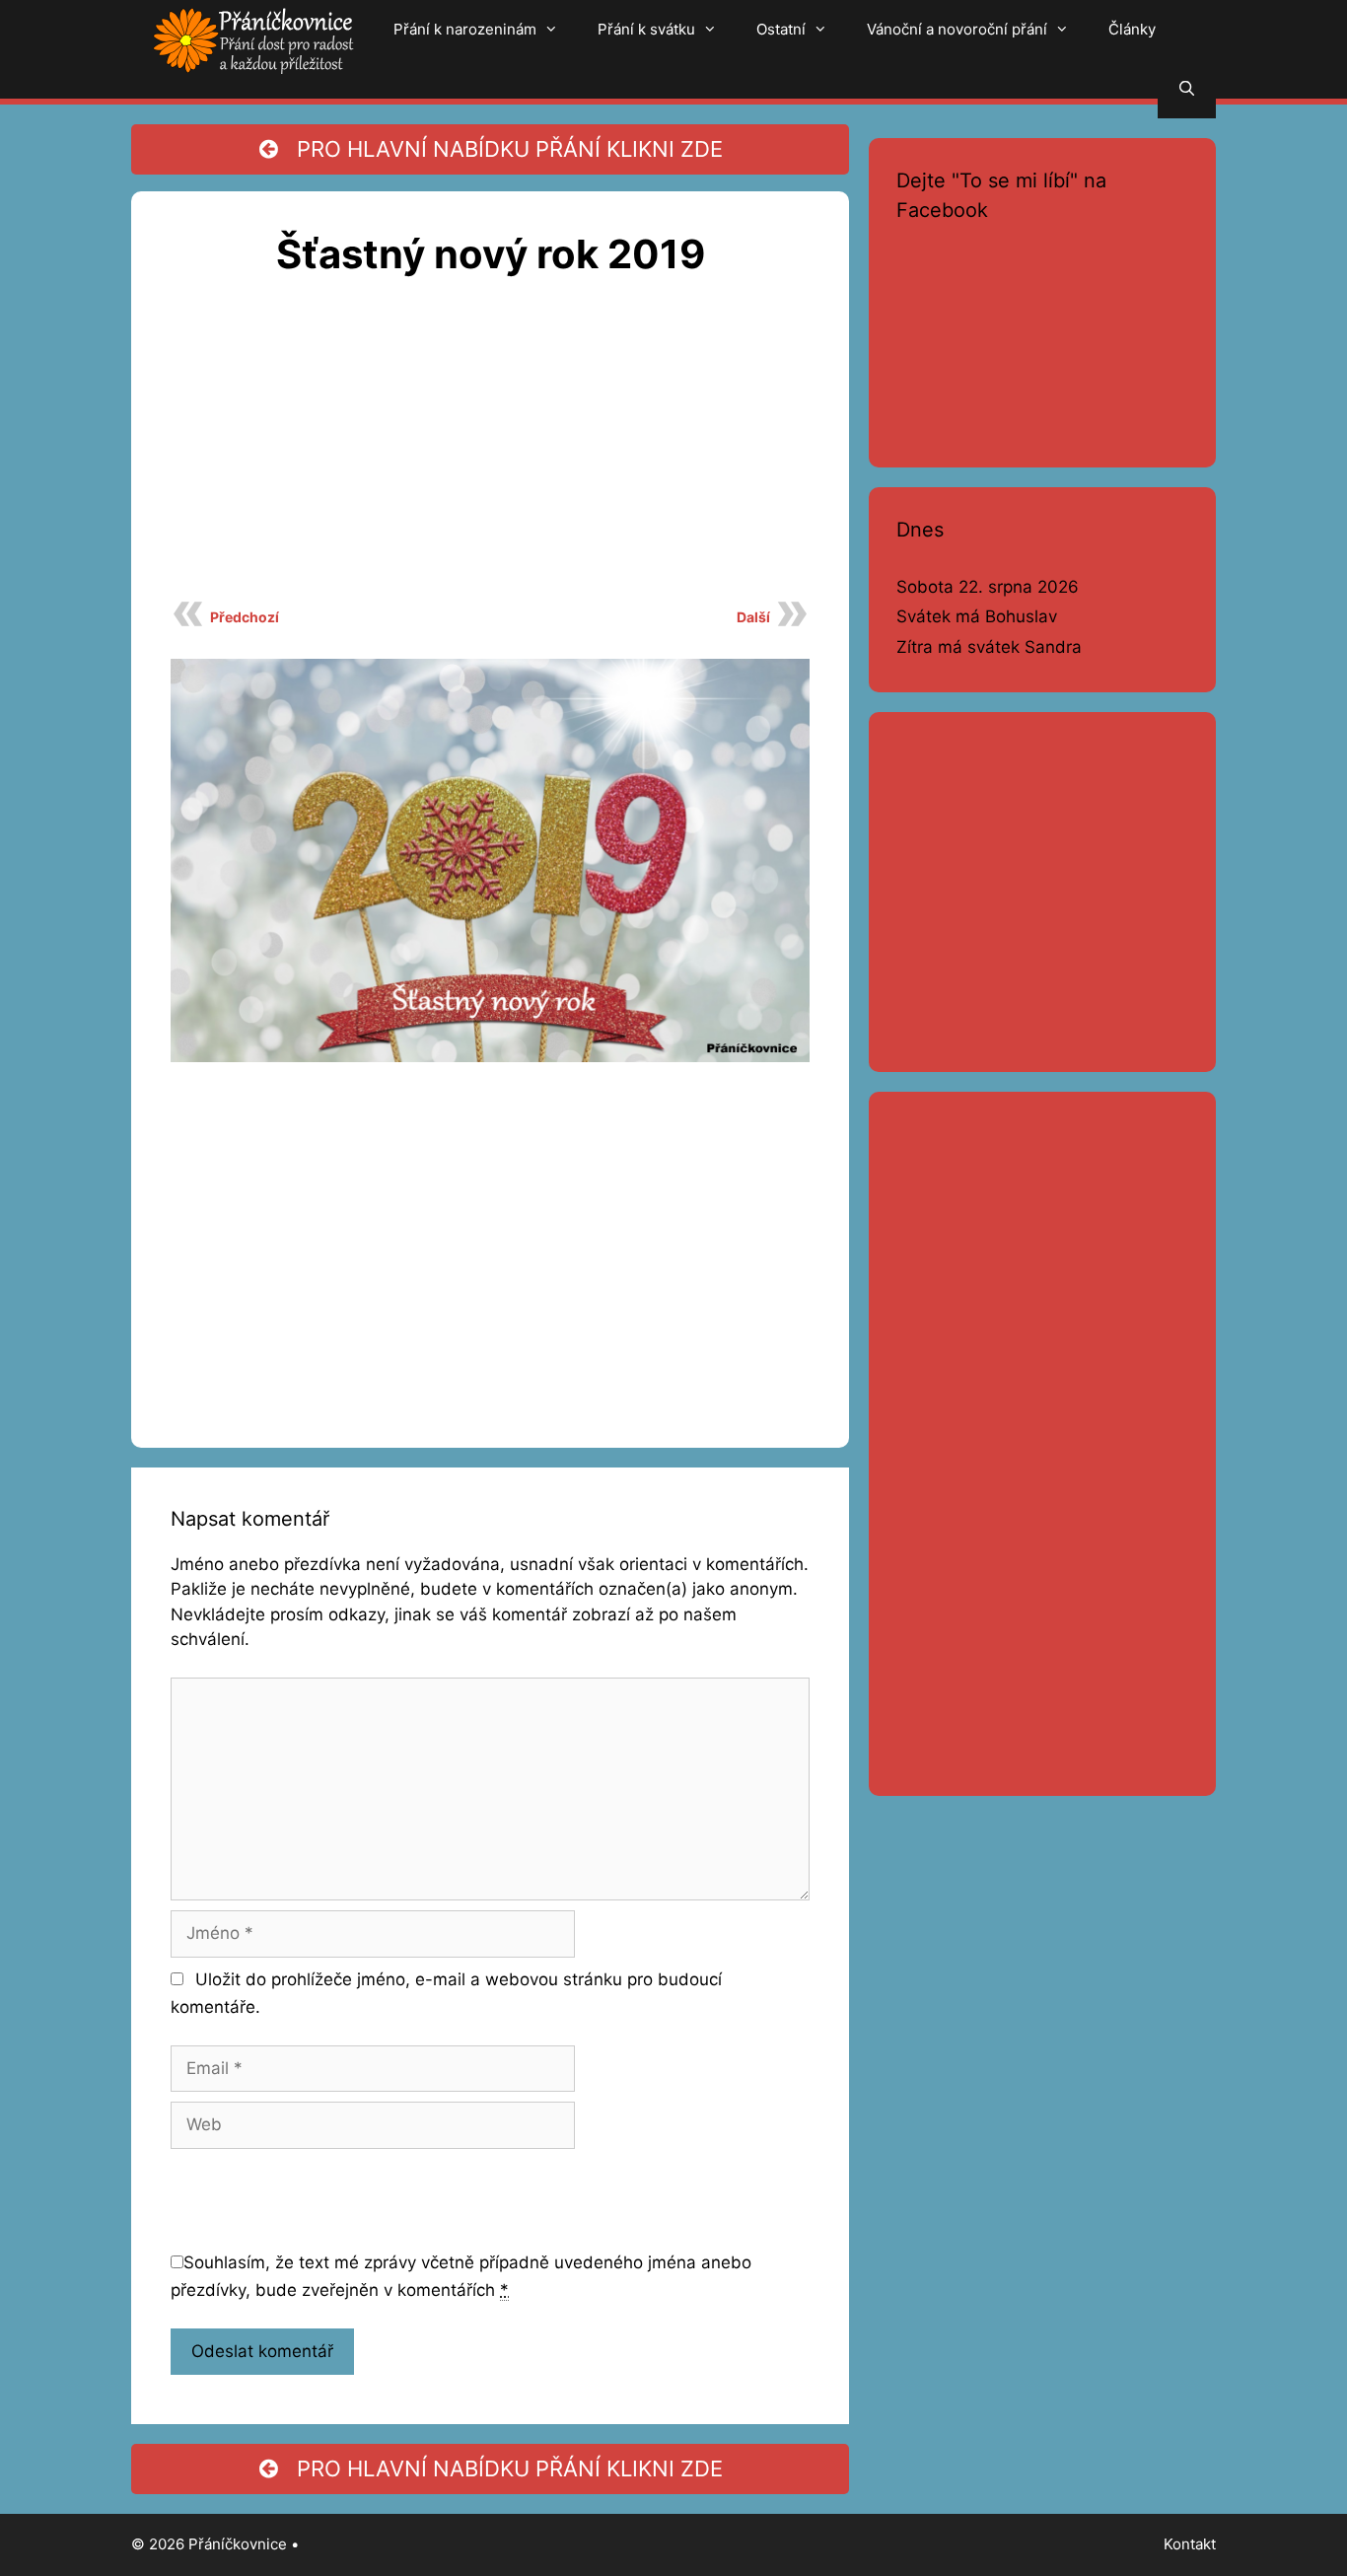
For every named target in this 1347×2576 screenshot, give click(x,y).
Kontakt (1190, 2544)
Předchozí (245, 617)
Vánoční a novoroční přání (957, 29)
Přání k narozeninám (465, 29)
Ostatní (781, 29)
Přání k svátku (646, 29)
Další (753, 617)
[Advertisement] (490, 450)
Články (1132, 29)
